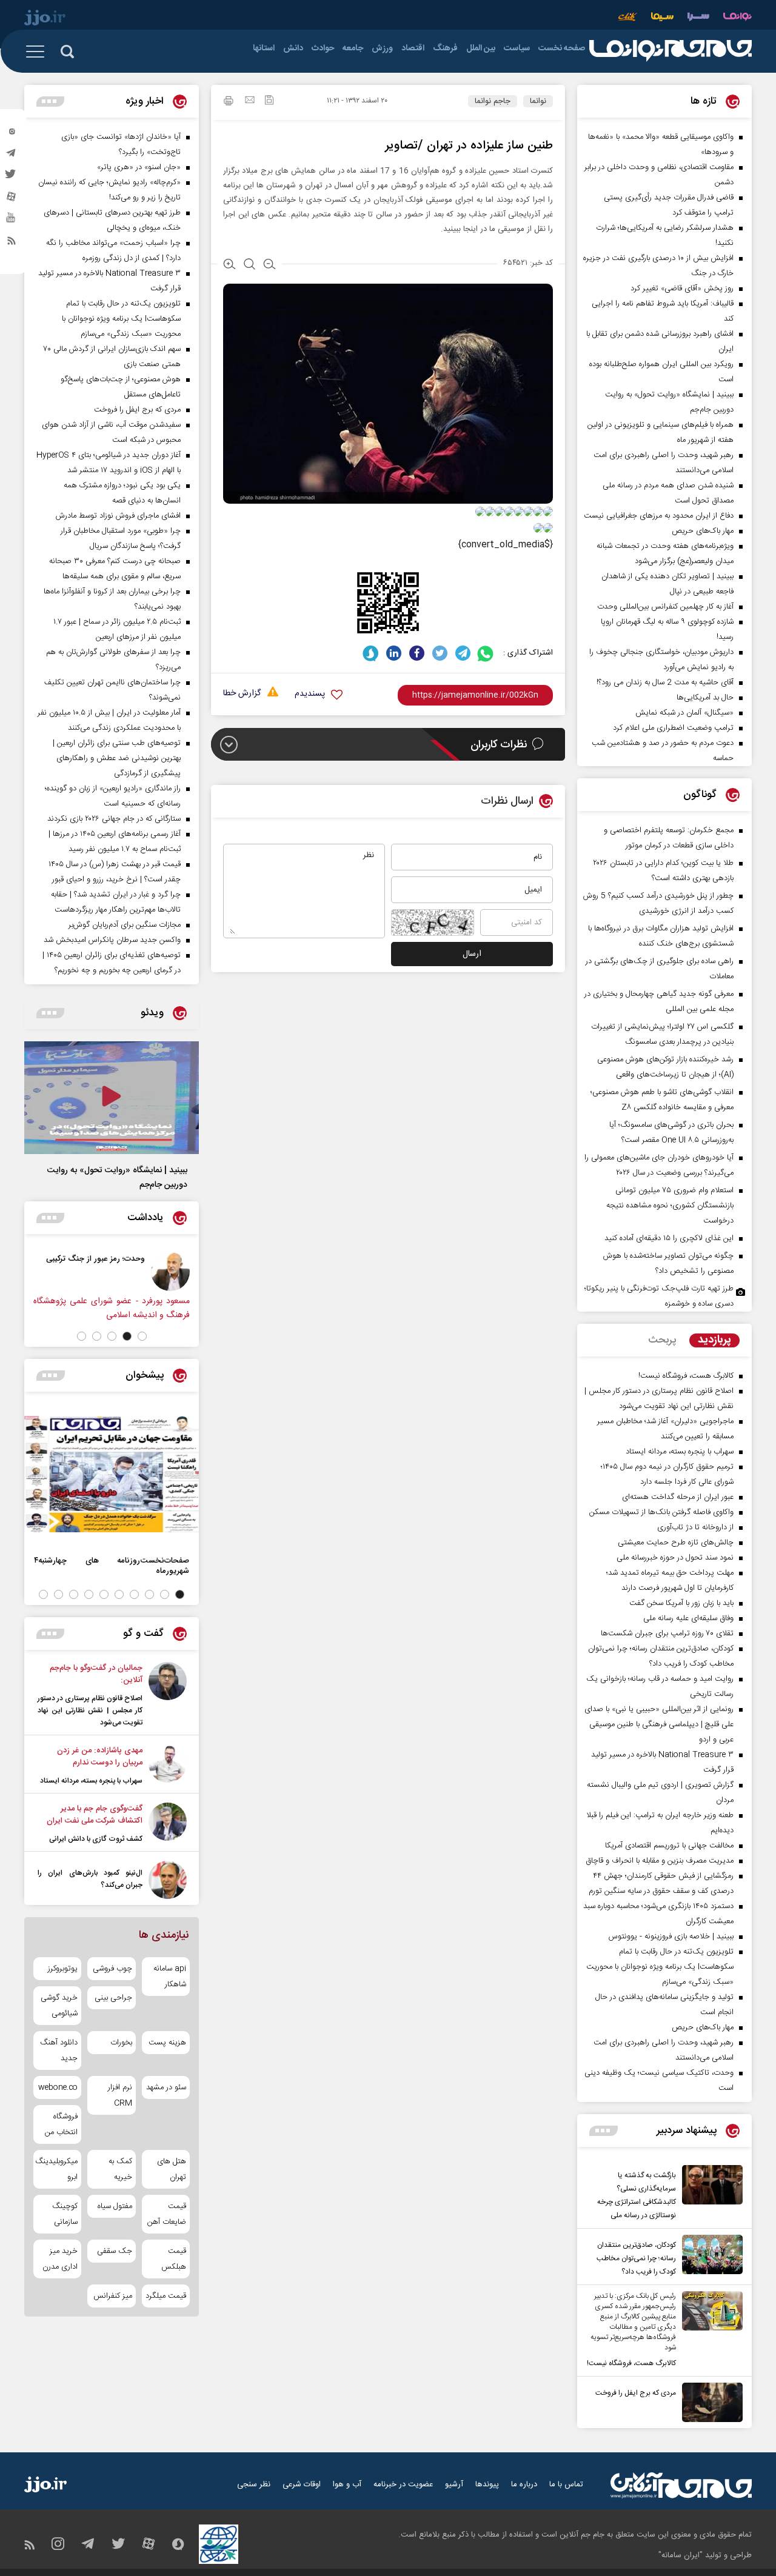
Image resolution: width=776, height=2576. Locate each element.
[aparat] (12, 199)
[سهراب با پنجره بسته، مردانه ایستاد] (168, 1766)
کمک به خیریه (120, 2169)
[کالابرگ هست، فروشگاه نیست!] (709, 2331)
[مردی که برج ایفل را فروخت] (709, 2402)
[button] (142, 1336)
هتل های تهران (172, 2169)
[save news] (269, 102)
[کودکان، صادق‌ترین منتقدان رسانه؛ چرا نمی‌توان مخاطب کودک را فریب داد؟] (709, 2257)
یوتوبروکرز (63, 1969)
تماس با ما (566, 2484)
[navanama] (738, 18)
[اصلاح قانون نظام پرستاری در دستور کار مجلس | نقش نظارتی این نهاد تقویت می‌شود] (168, 1695)
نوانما (538, 101)
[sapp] (12, 221)
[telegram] (12, 156)
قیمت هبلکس (174, 2259)
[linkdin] (394, 653)
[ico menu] (39, 52)
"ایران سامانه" (681, 2555)
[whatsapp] (486, 653)
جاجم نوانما (493, 101)
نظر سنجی (254, 2484)
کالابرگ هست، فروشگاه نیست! (631, 2363)
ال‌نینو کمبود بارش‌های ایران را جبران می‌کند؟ (90, 1879)
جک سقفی (114, 2251)
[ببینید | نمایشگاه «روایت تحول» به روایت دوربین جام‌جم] (112, 1098)
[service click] (628, 18)
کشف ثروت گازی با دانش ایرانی (96, 1839)
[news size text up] (229, 265)
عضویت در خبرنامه (403, 2484)
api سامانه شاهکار (170, 1977)
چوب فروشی (112, 1969)
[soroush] (371, 653)
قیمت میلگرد (166, 2296)
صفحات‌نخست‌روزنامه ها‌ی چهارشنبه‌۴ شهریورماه (112, 1566)
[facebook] (417, 653)
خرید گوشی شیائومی (59, 2006)
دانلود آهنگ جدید (59, 2050)
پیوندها (487, 2484)
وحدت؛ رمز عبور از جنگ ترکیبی (95, 1259)
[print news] (229, 102)
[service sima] (662, 18)
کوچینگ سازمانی (65, 2214)
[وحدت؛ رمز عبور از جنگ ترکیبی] (170, 1272)
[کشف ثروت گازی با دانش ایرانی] (168, 1824)
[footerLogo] (681, 2485)
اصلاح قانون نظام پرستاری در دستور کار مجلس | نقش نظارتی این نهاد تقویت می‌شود (90, 1710)
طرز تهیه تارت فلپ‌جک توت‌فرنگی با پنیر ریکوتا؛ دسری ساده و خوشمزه (659, 1296)
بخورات (121, 2043)
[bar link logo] (45, 19)
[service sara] (698, 18)
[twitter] (12, 178)
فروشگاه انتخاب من (61, 2124)
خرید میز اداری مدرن (60, 2259)
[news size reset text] (249, 265)
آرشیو (454, 2484)
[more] (604, 2131)
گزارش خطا (242, 694)
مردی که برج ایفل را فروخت (636, 2393)
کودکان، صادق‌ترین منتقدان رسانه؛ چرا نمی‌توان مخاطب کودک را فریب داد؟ (636, 2258)
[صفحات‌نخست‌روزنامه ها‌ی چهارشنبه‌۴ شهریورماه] (112, 1474)
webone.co (58, 2087)
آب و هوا (347, 2484)
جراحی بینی (113, 1998)
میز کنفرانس (112, 2296)
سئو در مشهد (166, 2087)
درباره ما (524, 2484)
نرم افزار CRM (120, 2095)
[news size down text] (269, 265)
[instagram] (12, 134)
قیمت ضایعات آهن (167, 2214)
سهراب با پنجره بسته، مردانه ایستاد (91, 1781)
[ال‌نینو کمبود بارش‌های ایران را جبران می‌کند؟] (168, 1880)
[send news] (250, 101)
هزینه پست (167, 2043)
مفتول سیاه (115, 2206)
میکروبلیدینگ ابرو (57, 2169)
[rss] (12, 243)
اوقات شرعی (302, 2484)
